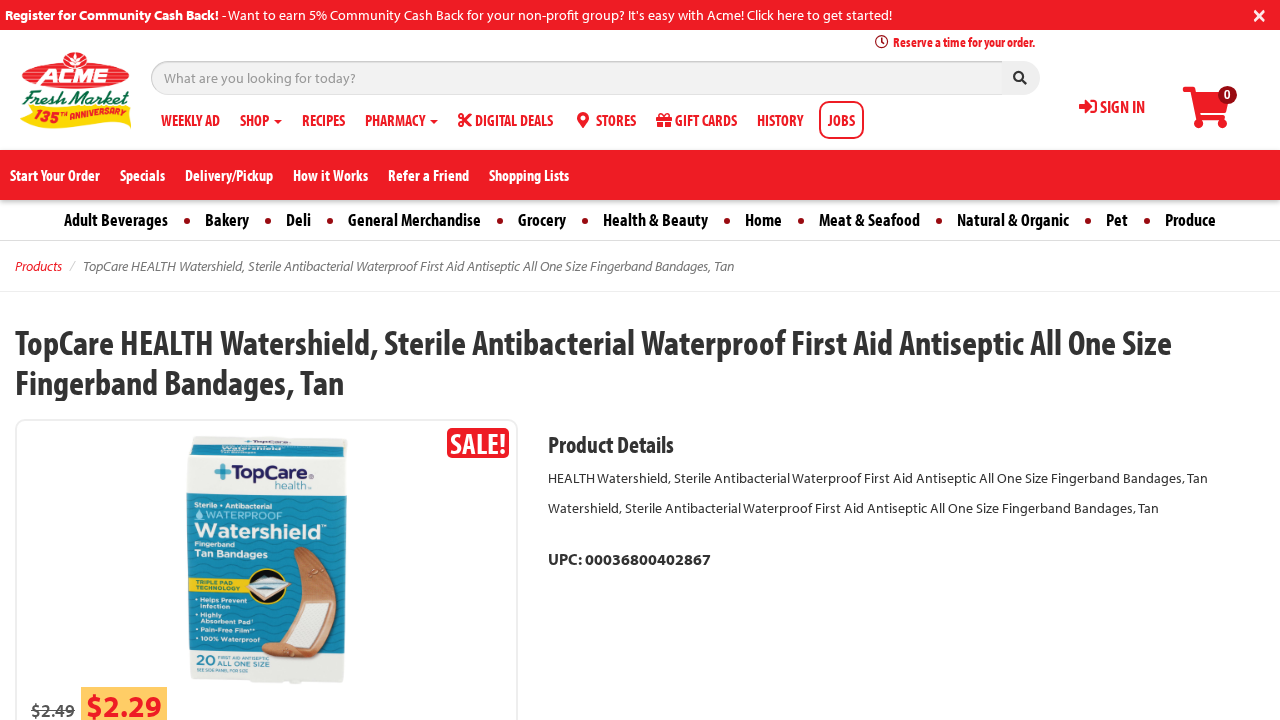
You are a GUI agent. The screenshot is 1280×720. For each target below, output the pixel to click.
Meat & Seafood (869, 219)
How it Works (330, 175)
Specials (142, 175)
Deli (298, 219)
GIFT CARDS (704, 120)
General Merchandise (414, 219)
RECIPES (323, 120)
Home (763, 219)
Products (38, 266)
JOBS (841, 120)
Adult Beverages (116, 219)
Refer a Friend (428, 175)
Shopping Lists (529, 175)
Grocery (542, 219)
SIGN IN (1121, 106)
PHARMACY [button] (396, 120)
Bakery (227, 219)
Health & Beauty (655, 219)
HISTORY (780, 120)
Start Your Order (55, 175)
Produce (1190, 219)
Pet (1117, 219)
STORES (614, 120)
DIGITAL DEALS (512, 120)
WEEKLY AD (190, 120)
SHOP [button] (256, 120)
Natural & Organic (1013, 219)
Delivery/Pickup (229, 175)
